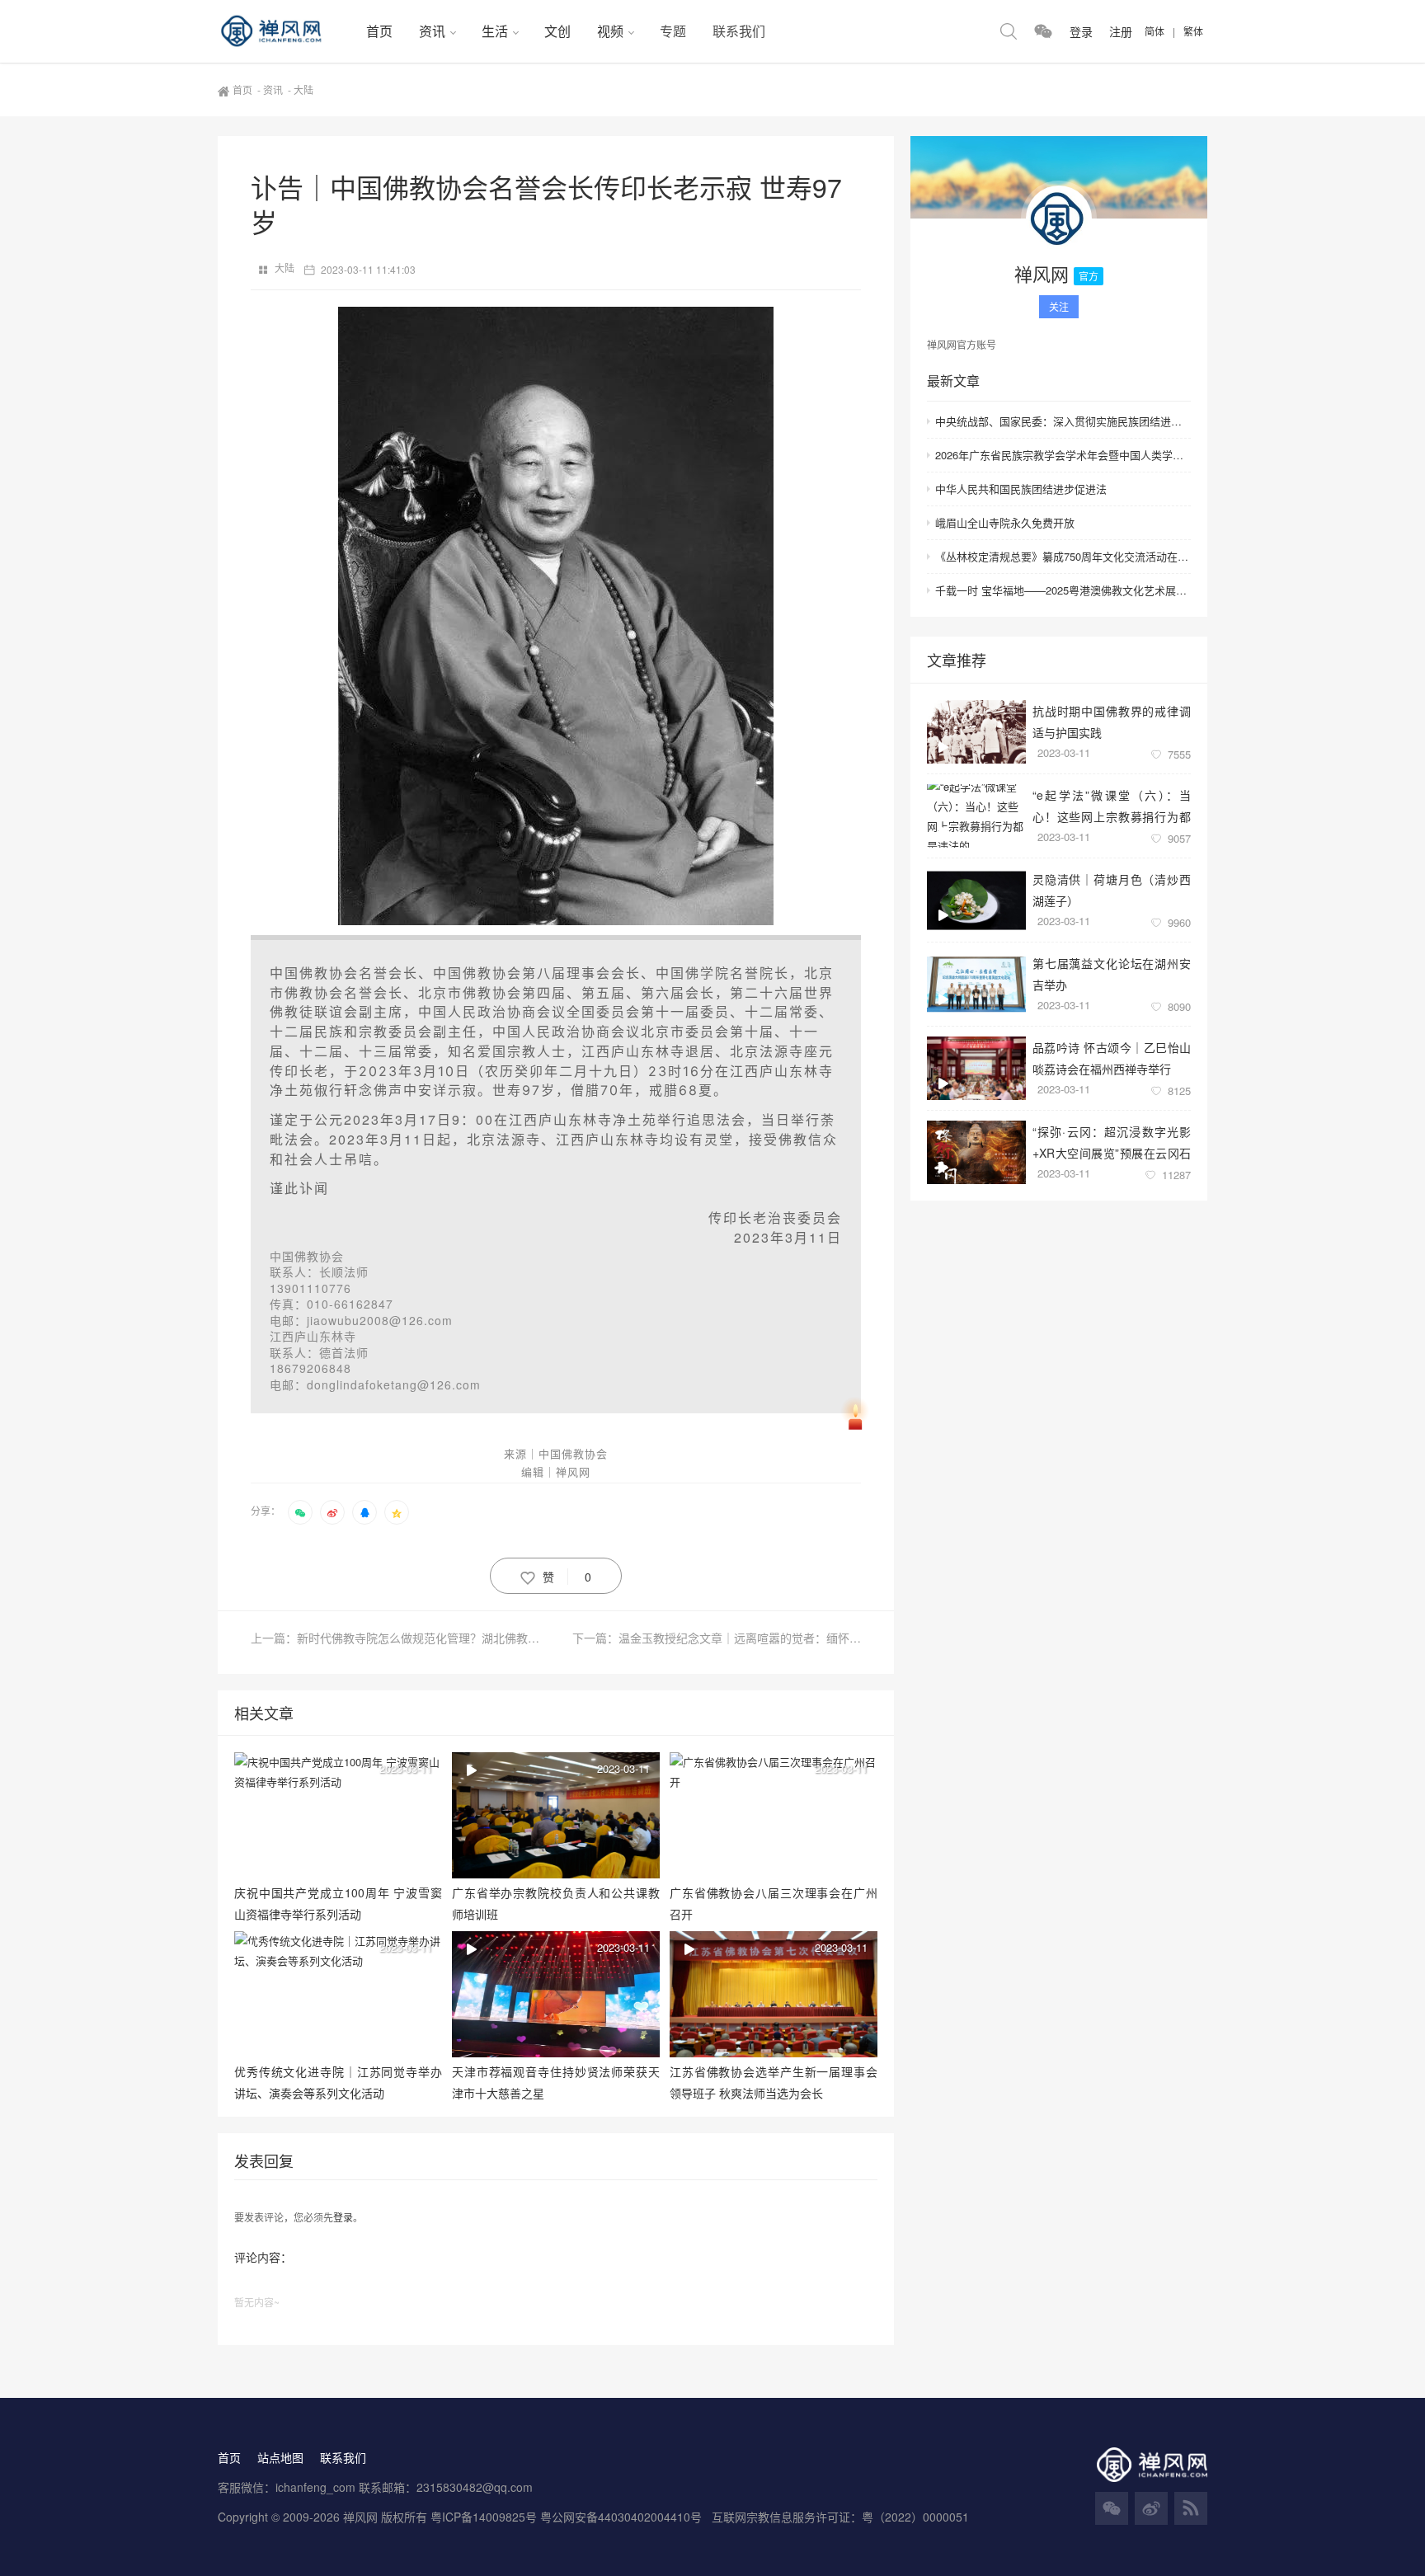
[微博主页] (1151, 2508)
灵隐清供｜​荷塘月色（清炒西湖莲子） (1112, 889)
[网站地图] (1191, 2508)
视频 (610, 31)
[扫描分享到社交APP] (300, 1512)
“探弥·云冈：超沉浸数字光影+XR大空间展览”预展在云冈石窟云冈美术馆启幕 (1112, 1142)
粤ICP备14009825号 (484, 2517)
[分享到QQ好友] (364, 1512)
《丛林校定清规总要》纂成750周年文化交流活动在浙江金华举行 (1063, 556)
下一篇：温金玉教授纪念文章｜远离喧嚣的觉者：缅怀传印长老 (717, 1638)
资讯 (432, 31)
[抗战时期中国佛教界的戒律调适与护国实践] (976, 732)
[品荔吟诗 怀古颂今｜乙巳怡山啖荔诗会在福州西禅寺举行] (976, 1068)
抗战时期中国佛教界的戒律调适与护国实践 (1112, 721)
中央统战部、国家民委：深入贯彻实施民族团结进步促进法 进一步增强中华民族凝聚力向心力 (1063, 421)
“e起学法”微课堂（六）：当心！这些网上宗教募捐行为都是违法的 (1112, 805)
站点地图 (280, 2457)
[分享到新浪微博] (332, 1512)
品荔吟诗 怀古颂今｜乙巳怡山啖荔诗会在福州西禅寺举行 (1112, 1058)
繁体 (1193, 31)
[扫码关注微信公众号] (1043, 31)
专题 (673, 31)
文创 (557, 31)
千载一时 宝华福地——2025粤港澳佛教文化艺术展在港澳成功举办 (1063, 590)
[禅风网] (285, 31)
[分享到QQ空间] (397, 1512)
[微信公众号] (1112, 2508)
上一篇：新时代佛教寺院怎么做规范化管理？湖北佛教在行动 (403, 1638)
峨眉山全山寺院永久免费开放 (1005, 522)
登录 (343, 2217)
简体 (1155, 31)
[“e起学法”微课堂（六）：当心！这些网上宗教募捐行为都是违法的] (976, 816)
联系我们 (739, 31)
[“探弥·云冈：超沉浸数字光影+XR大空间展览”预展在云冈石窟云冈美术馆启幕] (976, 1152)
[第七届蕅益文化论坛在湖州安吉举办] (976, 984)
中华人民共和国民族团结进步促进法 (1021, 489)
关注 (1059, 306)
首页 (379, 31)
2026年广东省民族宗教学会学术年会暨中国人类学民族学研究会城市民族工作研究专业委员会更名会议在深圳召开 (1063, 455)
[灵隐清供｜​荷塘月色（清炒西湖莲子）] (976, 900)
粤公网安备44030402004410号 (623, 2517)
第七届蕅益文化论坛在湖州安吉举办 (1112, 973)
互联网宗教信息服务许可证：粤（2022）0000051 (840, 2517)
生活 (495, 31)
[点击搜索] (1009, 31)
